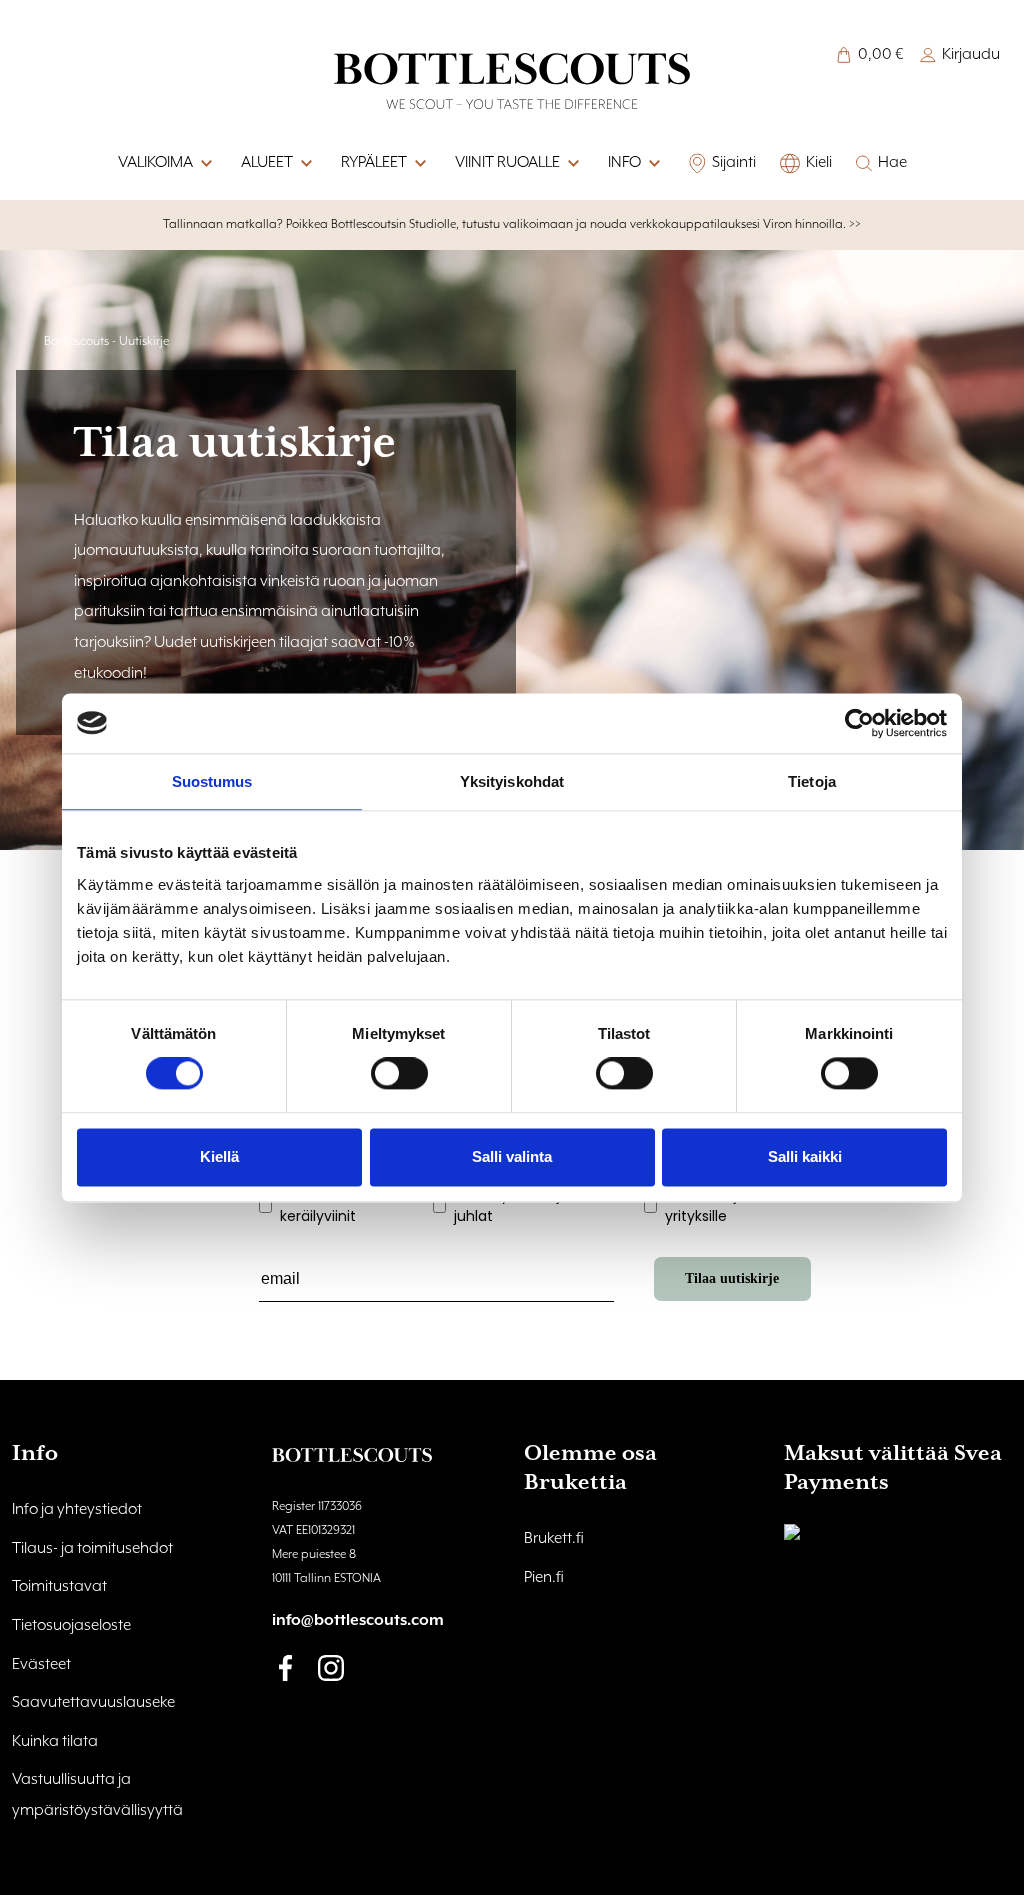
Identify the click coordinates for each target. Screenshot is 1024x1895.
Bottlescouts (76, 341)
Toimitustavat (59, 1587)
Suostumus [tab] (212, 781)
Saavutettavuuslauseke (93, 1703)
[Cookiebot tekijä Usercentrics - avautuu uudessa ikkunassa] (859, 723)
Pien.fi (544, 1578)
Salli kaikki (805, 1156)
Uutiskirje (144, 341)
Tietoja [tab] (812, 781)
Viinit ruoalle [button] (507, 163)
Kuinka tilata (55, 1742)
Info (624, 163)
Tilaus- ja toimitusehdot (92, 1549)
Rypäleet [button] (374, 163)
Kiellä (219, 1156)
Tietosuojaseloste (71, 1626)
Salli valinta (512, 1156)
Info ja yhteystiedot (77, 1510)
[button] (653, 164)
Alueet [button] (267, 163)
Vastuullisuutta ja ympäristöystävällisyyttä (97, 1795)
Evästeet (41, 1665)
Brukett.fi (554, 1539)
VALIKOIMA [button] (155, 163)
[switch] (399, 1074)
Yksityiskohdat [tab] (512, 781)
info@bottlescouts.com (358, 1621)
